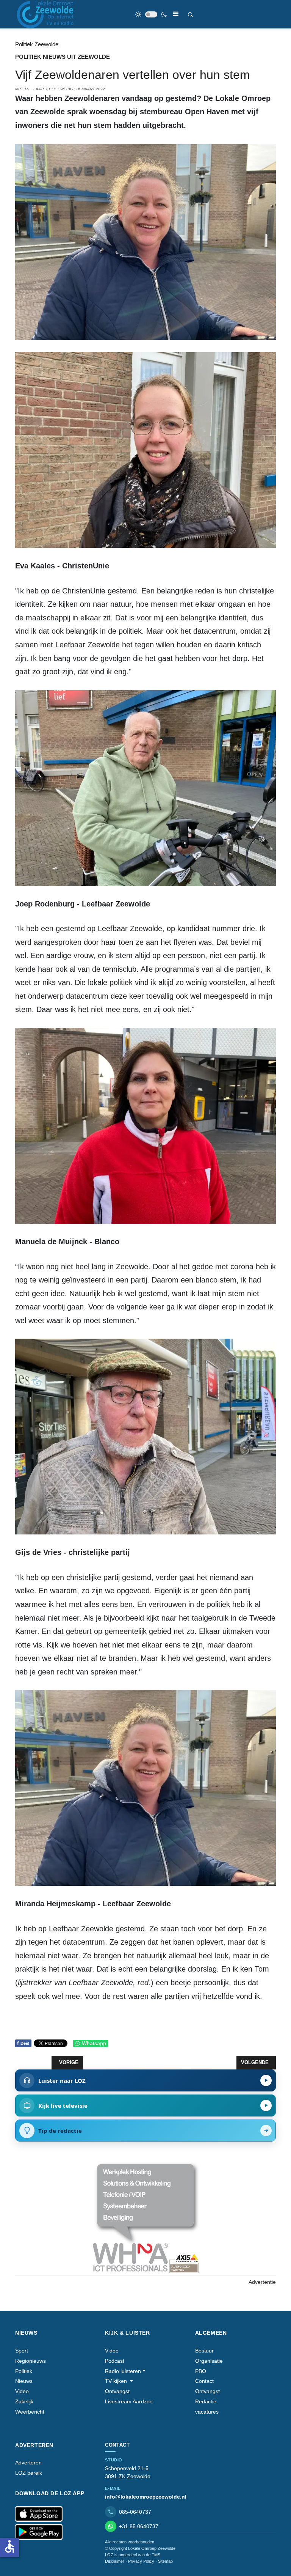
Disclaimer (115, 2561)
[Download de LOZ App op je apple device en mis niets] (39, 2514)
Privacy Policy (141, 2561)
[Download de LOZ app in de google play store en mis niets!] (39, 2532)
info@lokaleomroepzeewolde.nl (146, 2497)
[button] (125, 2371)
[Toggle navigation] (176, 14)
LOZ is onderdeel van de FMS (133, 2555)
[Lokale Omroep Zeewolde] (46, 14)
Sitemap (165, 2561)
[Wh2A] (145, 2218)
